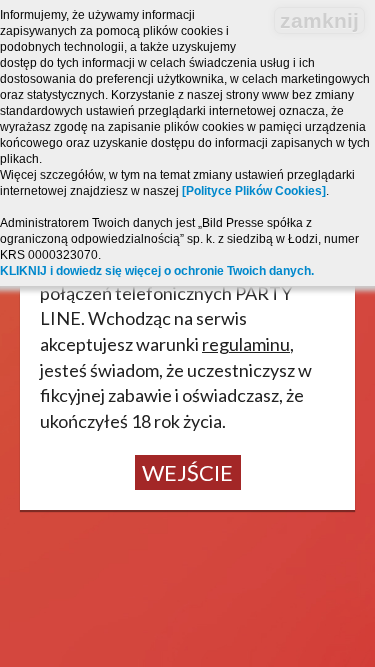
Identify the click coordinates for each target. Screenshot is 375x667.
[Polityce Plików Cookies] (254, 191)
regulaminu (246, 344)
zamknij (319, 20)
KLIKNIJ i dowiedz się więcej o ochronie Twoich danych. (157, 271)
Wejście (187, 472)
